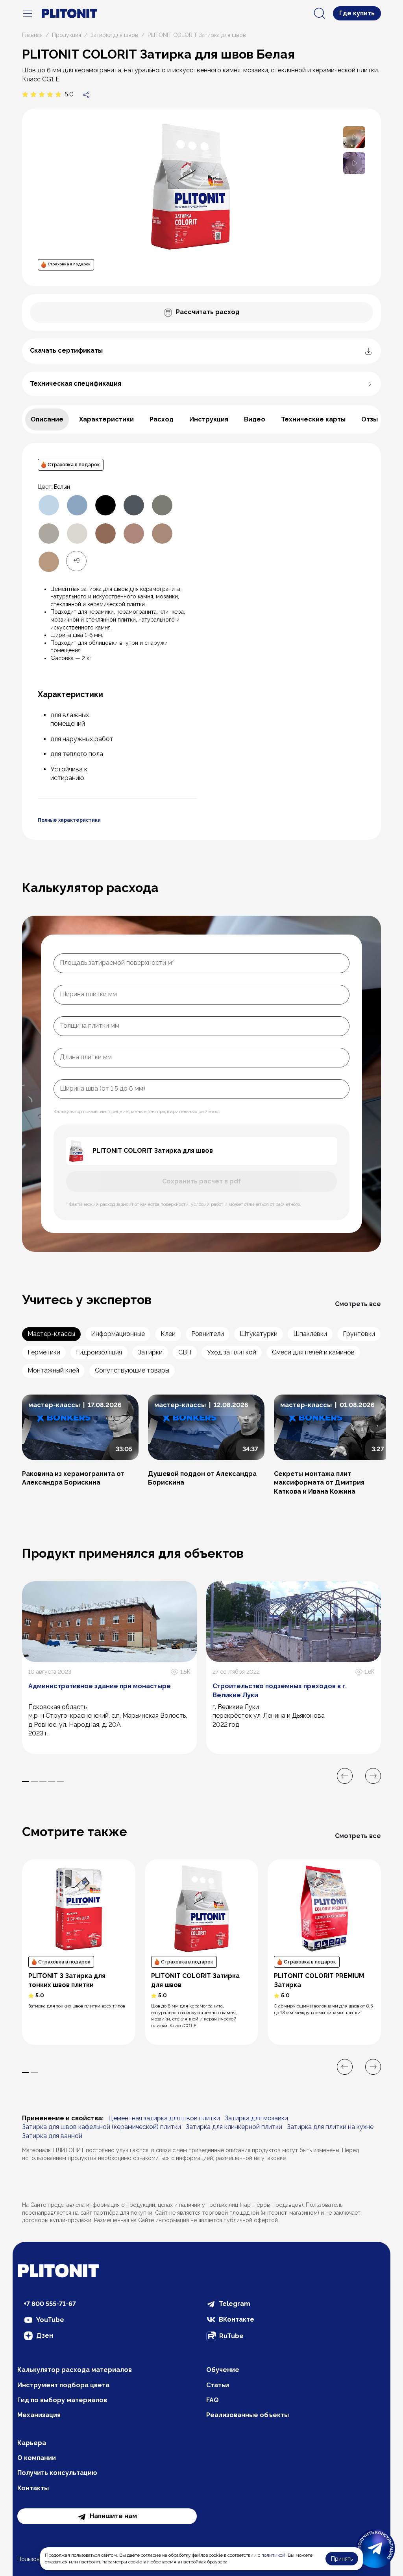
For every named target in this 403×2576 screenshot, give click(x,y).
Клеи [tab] (168, 1334)
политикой (273, 2555)
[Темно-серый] (162, 505)
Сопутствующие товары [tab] (132, 1370)
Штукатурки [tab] (259, 1334)
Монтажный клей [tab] (53, 1370)
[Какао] (134, 534)
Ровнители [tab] (208, 1334)
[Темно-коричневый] (105, 534)
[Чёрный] (105, 505)
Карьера (32, 2443)
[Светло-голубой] (49, 505)
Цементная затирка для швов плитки (164, 2118)
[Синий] (77, 505)
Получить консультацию (57, 2473)
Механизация (39, 2415)
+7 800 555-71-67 (50, 2304)
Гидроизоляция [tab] (99, 1352)
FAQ (213, 2400)
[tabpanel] (201, 641)
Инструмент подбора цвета (63, 2385)
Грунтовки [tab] (359, 1334)
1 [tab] (26, 1781)
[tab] (47, 420)
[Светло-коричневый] (49, 562)
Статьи (218, 2385)
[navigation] (28, 13)
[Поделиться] (86, 94)
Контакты (33, 2488)
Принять (342, 2559)
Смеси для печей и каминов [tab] (313, 1352)
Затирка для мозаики (256, 2118)
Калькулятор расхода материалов (75, 2370)
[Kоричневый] (162, 534)
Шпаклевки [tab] (310, 1334)
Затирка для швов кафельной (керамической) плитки (102, 2127)
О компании (37, 2458)
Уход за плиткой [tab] (232, 1352)
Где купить (357, 13)
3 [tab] (43, 1781)
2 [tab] (34, 1781)
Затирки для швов (114, 35)
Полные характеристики (69, 820)
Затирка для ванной (52, 2136)
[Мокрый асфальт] (134, 505)
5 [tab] (60, 1781)
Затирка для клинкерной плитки (234, 2127)
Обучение (223, 2370)
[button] (354, 137)
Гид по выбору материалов (62, 2400)
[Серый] (49, 534)
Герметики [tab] (44, 1352)
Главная (32, 35)
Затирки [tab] (150, 1352)
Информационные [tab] (118, 1334)
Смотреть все (358, 1304)
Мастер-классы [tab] (51, 1334)
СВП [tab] (185, 1352)
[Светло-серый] (77, 534)
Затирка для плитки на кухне (330, 2127)
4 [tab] (52, 1781)
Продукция (67, 35)
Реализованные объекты (248, 2415)
